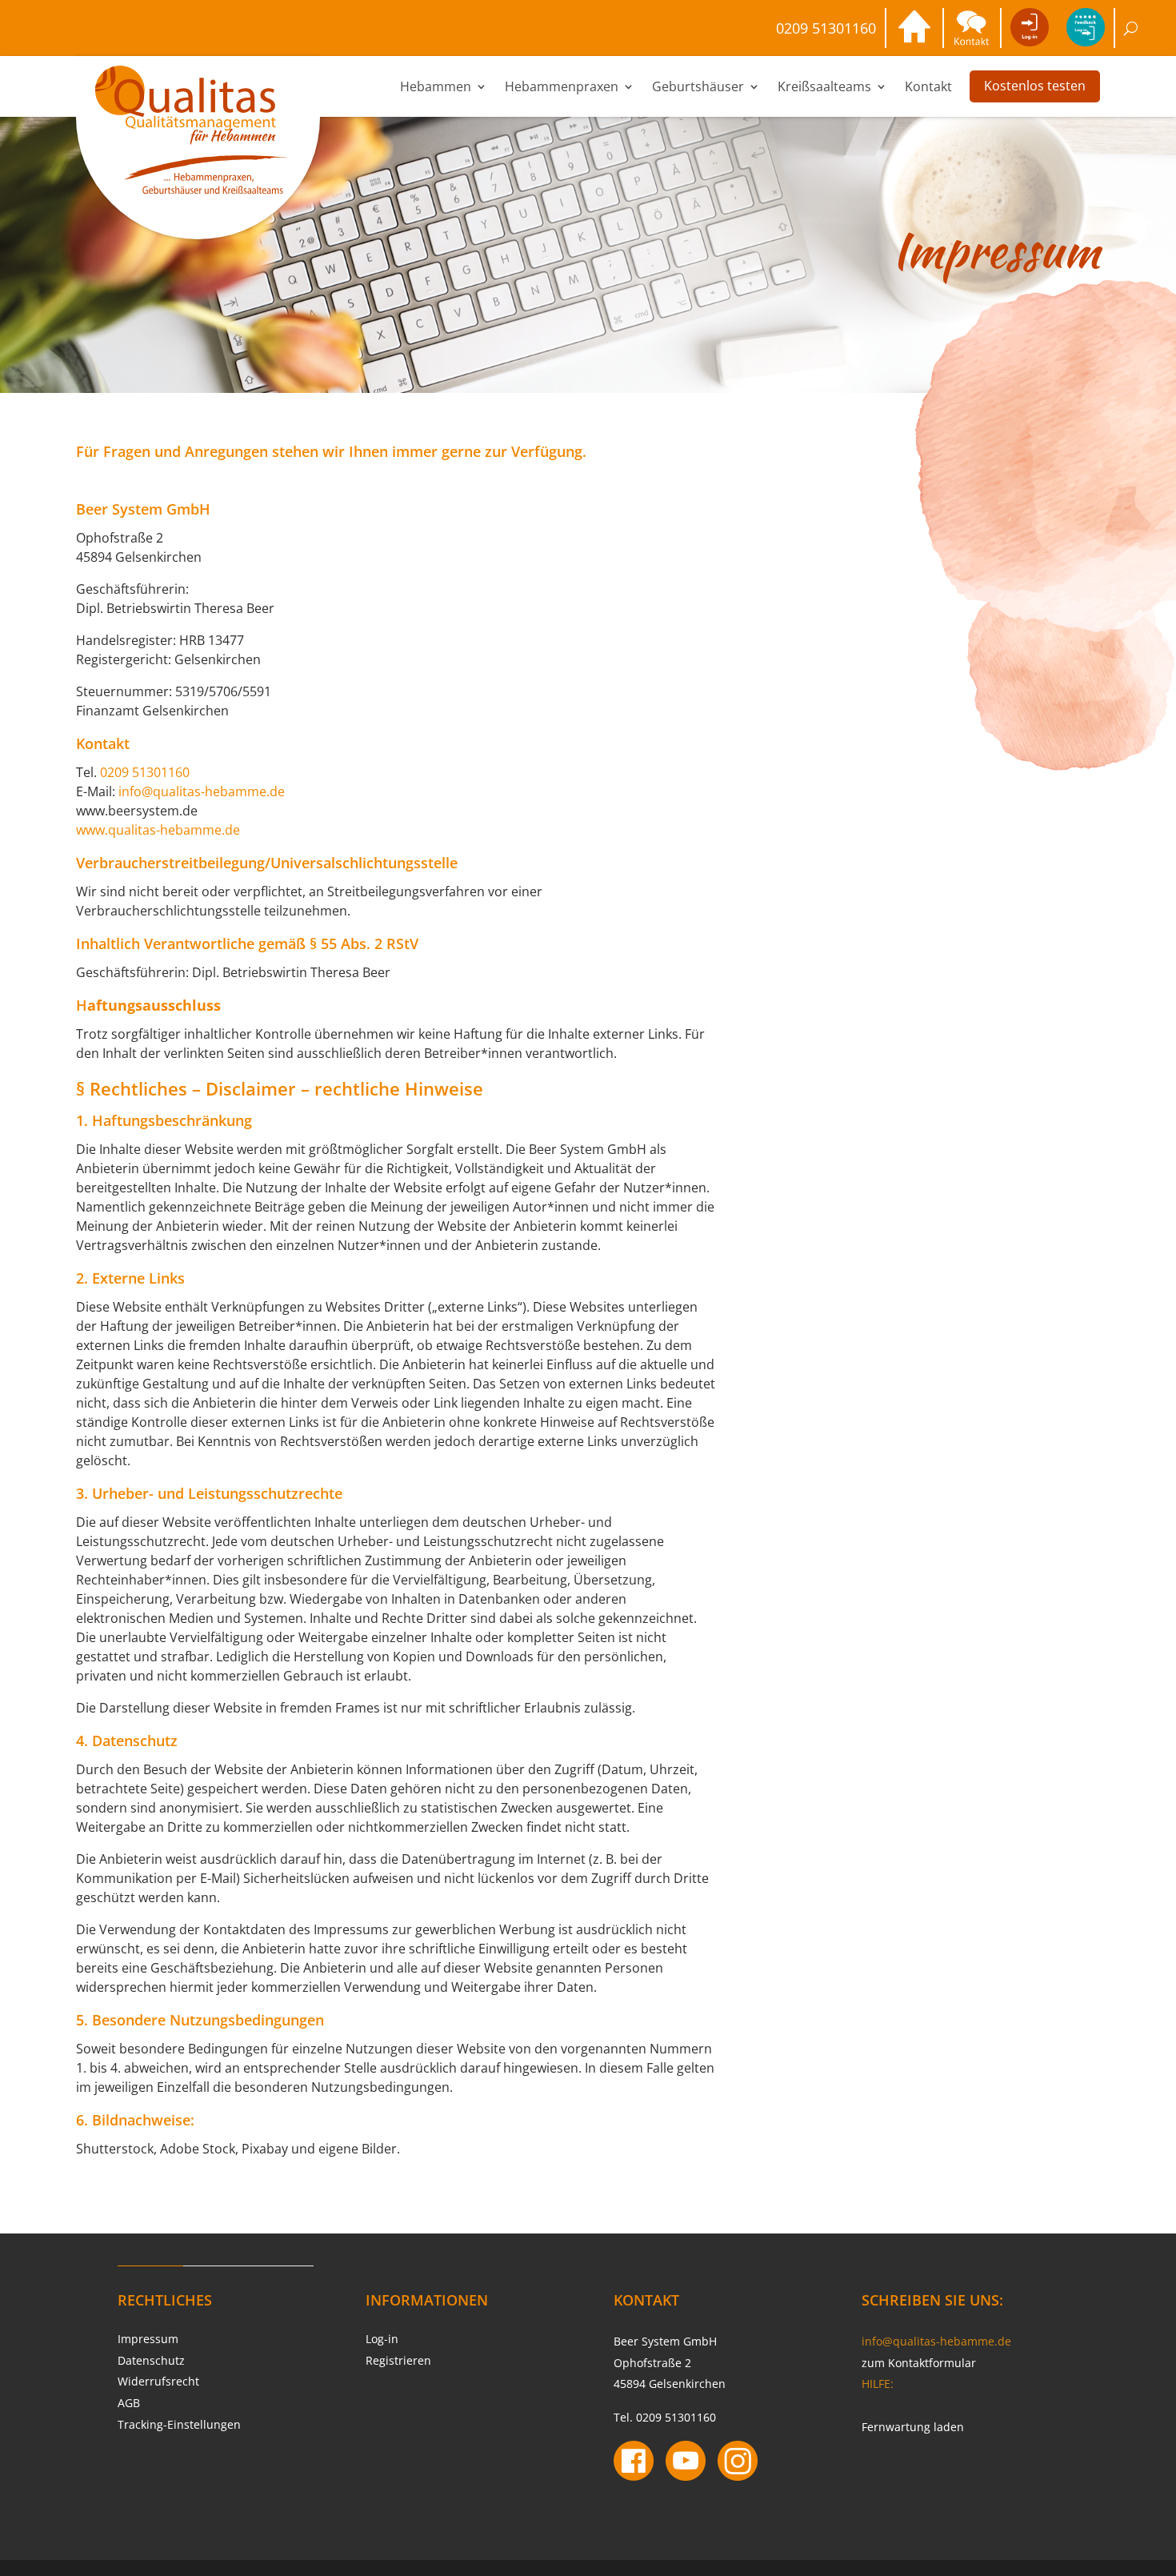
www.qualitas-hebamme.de (158, 830)
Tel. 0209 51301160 (665, 2417)
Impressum (148, 2339)
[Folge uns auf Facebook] (634, 2463)
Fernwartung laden (913, 2427)
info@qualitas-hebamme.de (202, 791)
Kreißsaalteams (824, 86)
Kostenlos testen (1035, 86)
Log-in (382, 2339)
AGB (129, 2403)
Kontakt (928, 86)
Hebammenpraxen (562, 86)
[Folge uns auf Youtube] (686, 2463)
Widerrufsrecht (158, 2381)
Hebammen (436, 86)
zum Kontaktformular (919, 2363)
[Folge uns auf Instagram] (738, 2463)
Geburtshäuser (698, 86)
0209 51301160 (826, 28)
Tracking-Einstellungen (179, 2424)
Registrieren (398, 2360)
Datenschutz (151, 2360)
